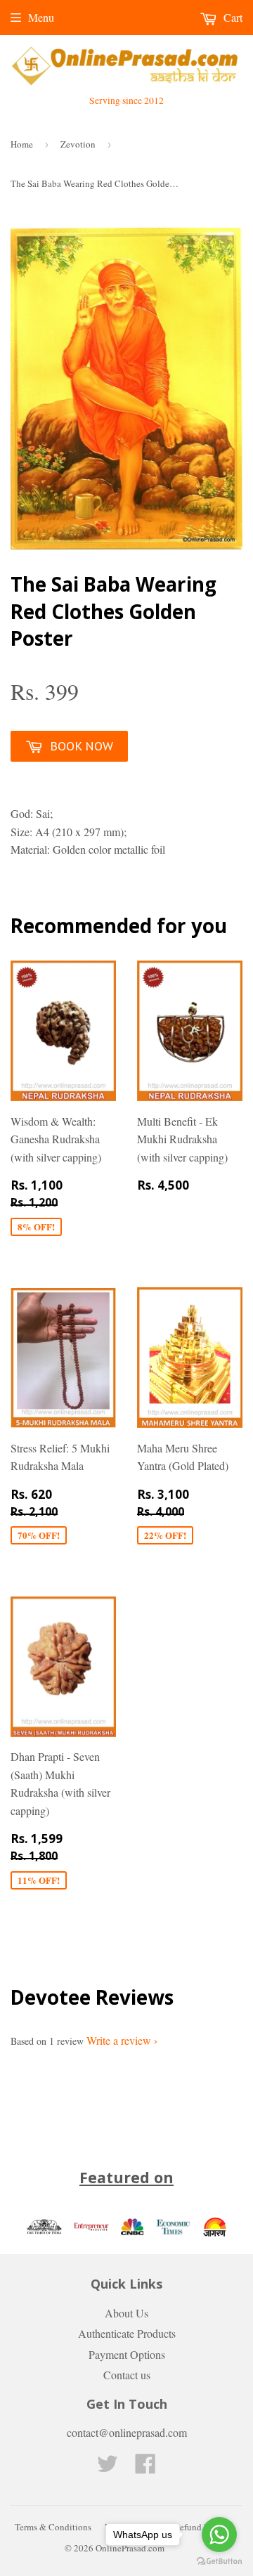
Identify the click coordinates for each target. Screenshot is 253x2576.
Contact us (127, 2375)
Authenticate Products (127, 2333)
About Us (126, 2313)
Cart (232, 17)
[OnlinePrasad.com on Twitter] (108, 2467)
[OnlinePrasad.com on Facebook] (145, 2467)
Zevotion (78, 144)
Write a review (119, 2040)
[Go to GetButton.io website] (219, 2562)
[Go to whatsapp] (219, 2535)
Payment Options (127, 2354)
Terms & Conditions (53, 2527)
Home (22, 144)
